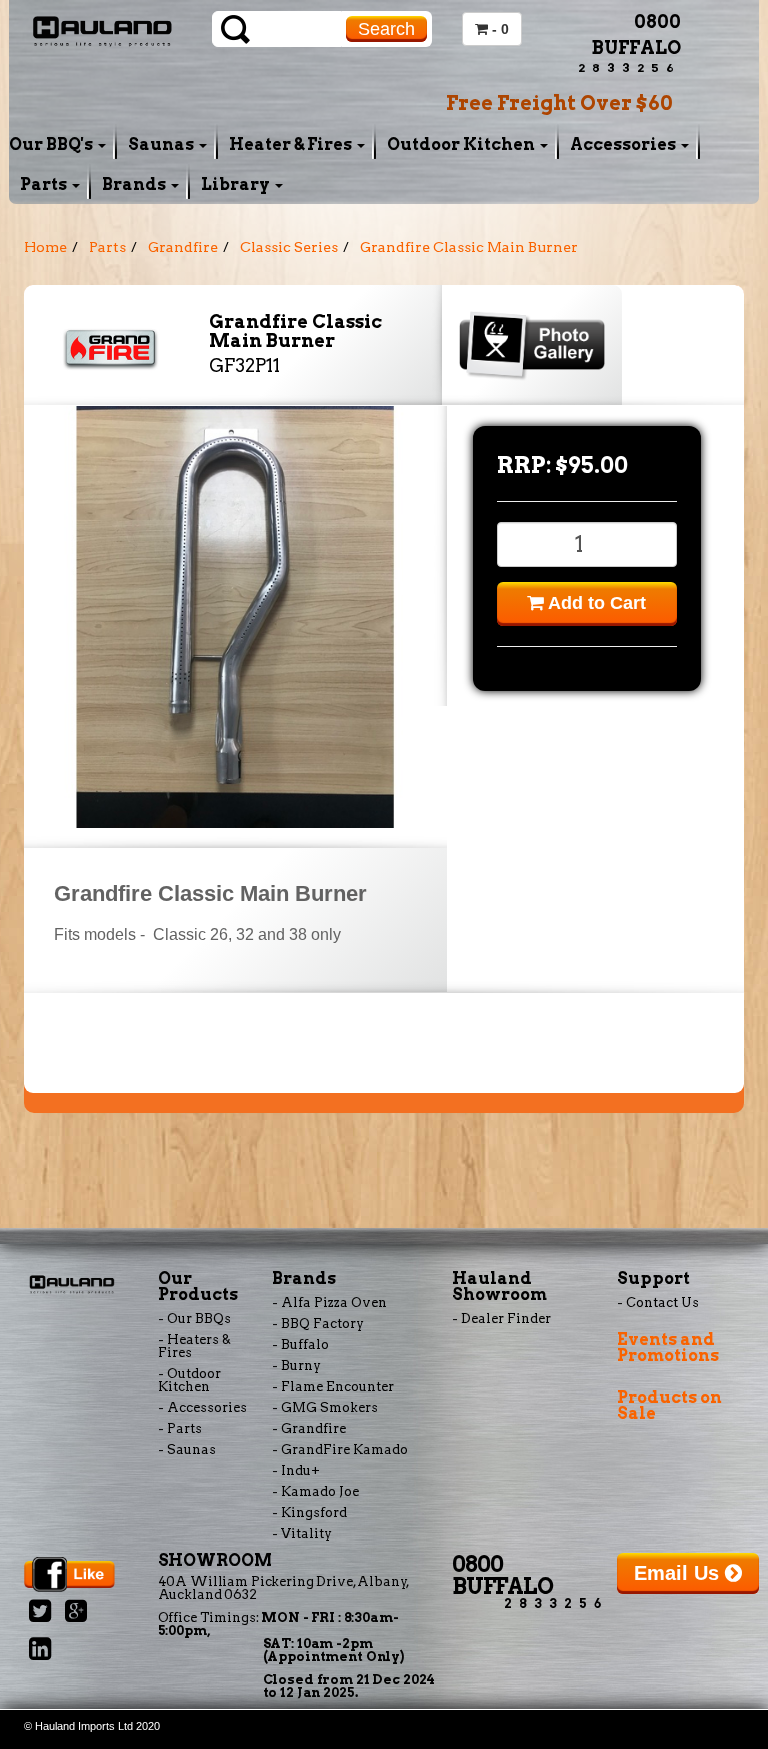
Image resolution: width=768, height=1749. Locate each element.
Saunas (162, 144)
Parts (45, 184)
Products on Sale (669, 1405)
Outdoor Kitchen (462, 144)
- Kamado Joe (315, 1491)
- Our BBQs (194, 1318)
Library (237, 184)
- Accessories (202, 1407)
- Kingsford (309, 1512)
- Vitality (302, 1533)
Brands (135, 184)
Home (45, 247)
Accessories (624, 144)
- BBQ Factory (318, 1323)
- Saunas (187, 1449)
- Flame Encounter (333, 1386)
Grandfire (183, 247)
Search (386, 29)
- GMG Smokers (325, 1407)
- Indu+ (296, 1470)
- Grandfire (309, 1428)
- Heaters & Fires (194, 1346)
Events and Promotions (668, 1347)
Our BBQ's (52, 144)
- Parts (180, 1428)
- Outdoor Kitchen (189, 1380)
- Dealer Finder (501, 1318)
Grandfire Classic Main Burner (469, 247)
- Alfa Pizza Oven (329, 1302)
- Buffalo (300, 1344)
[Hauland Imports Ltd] (102, 29)
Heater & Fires (292, 144)
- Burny (296, 1365)
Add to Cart (595, 603)
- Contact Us (658, 1302)
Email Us (679, 1573)
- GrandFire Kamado (340, 1449)
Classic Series (289, 247)
